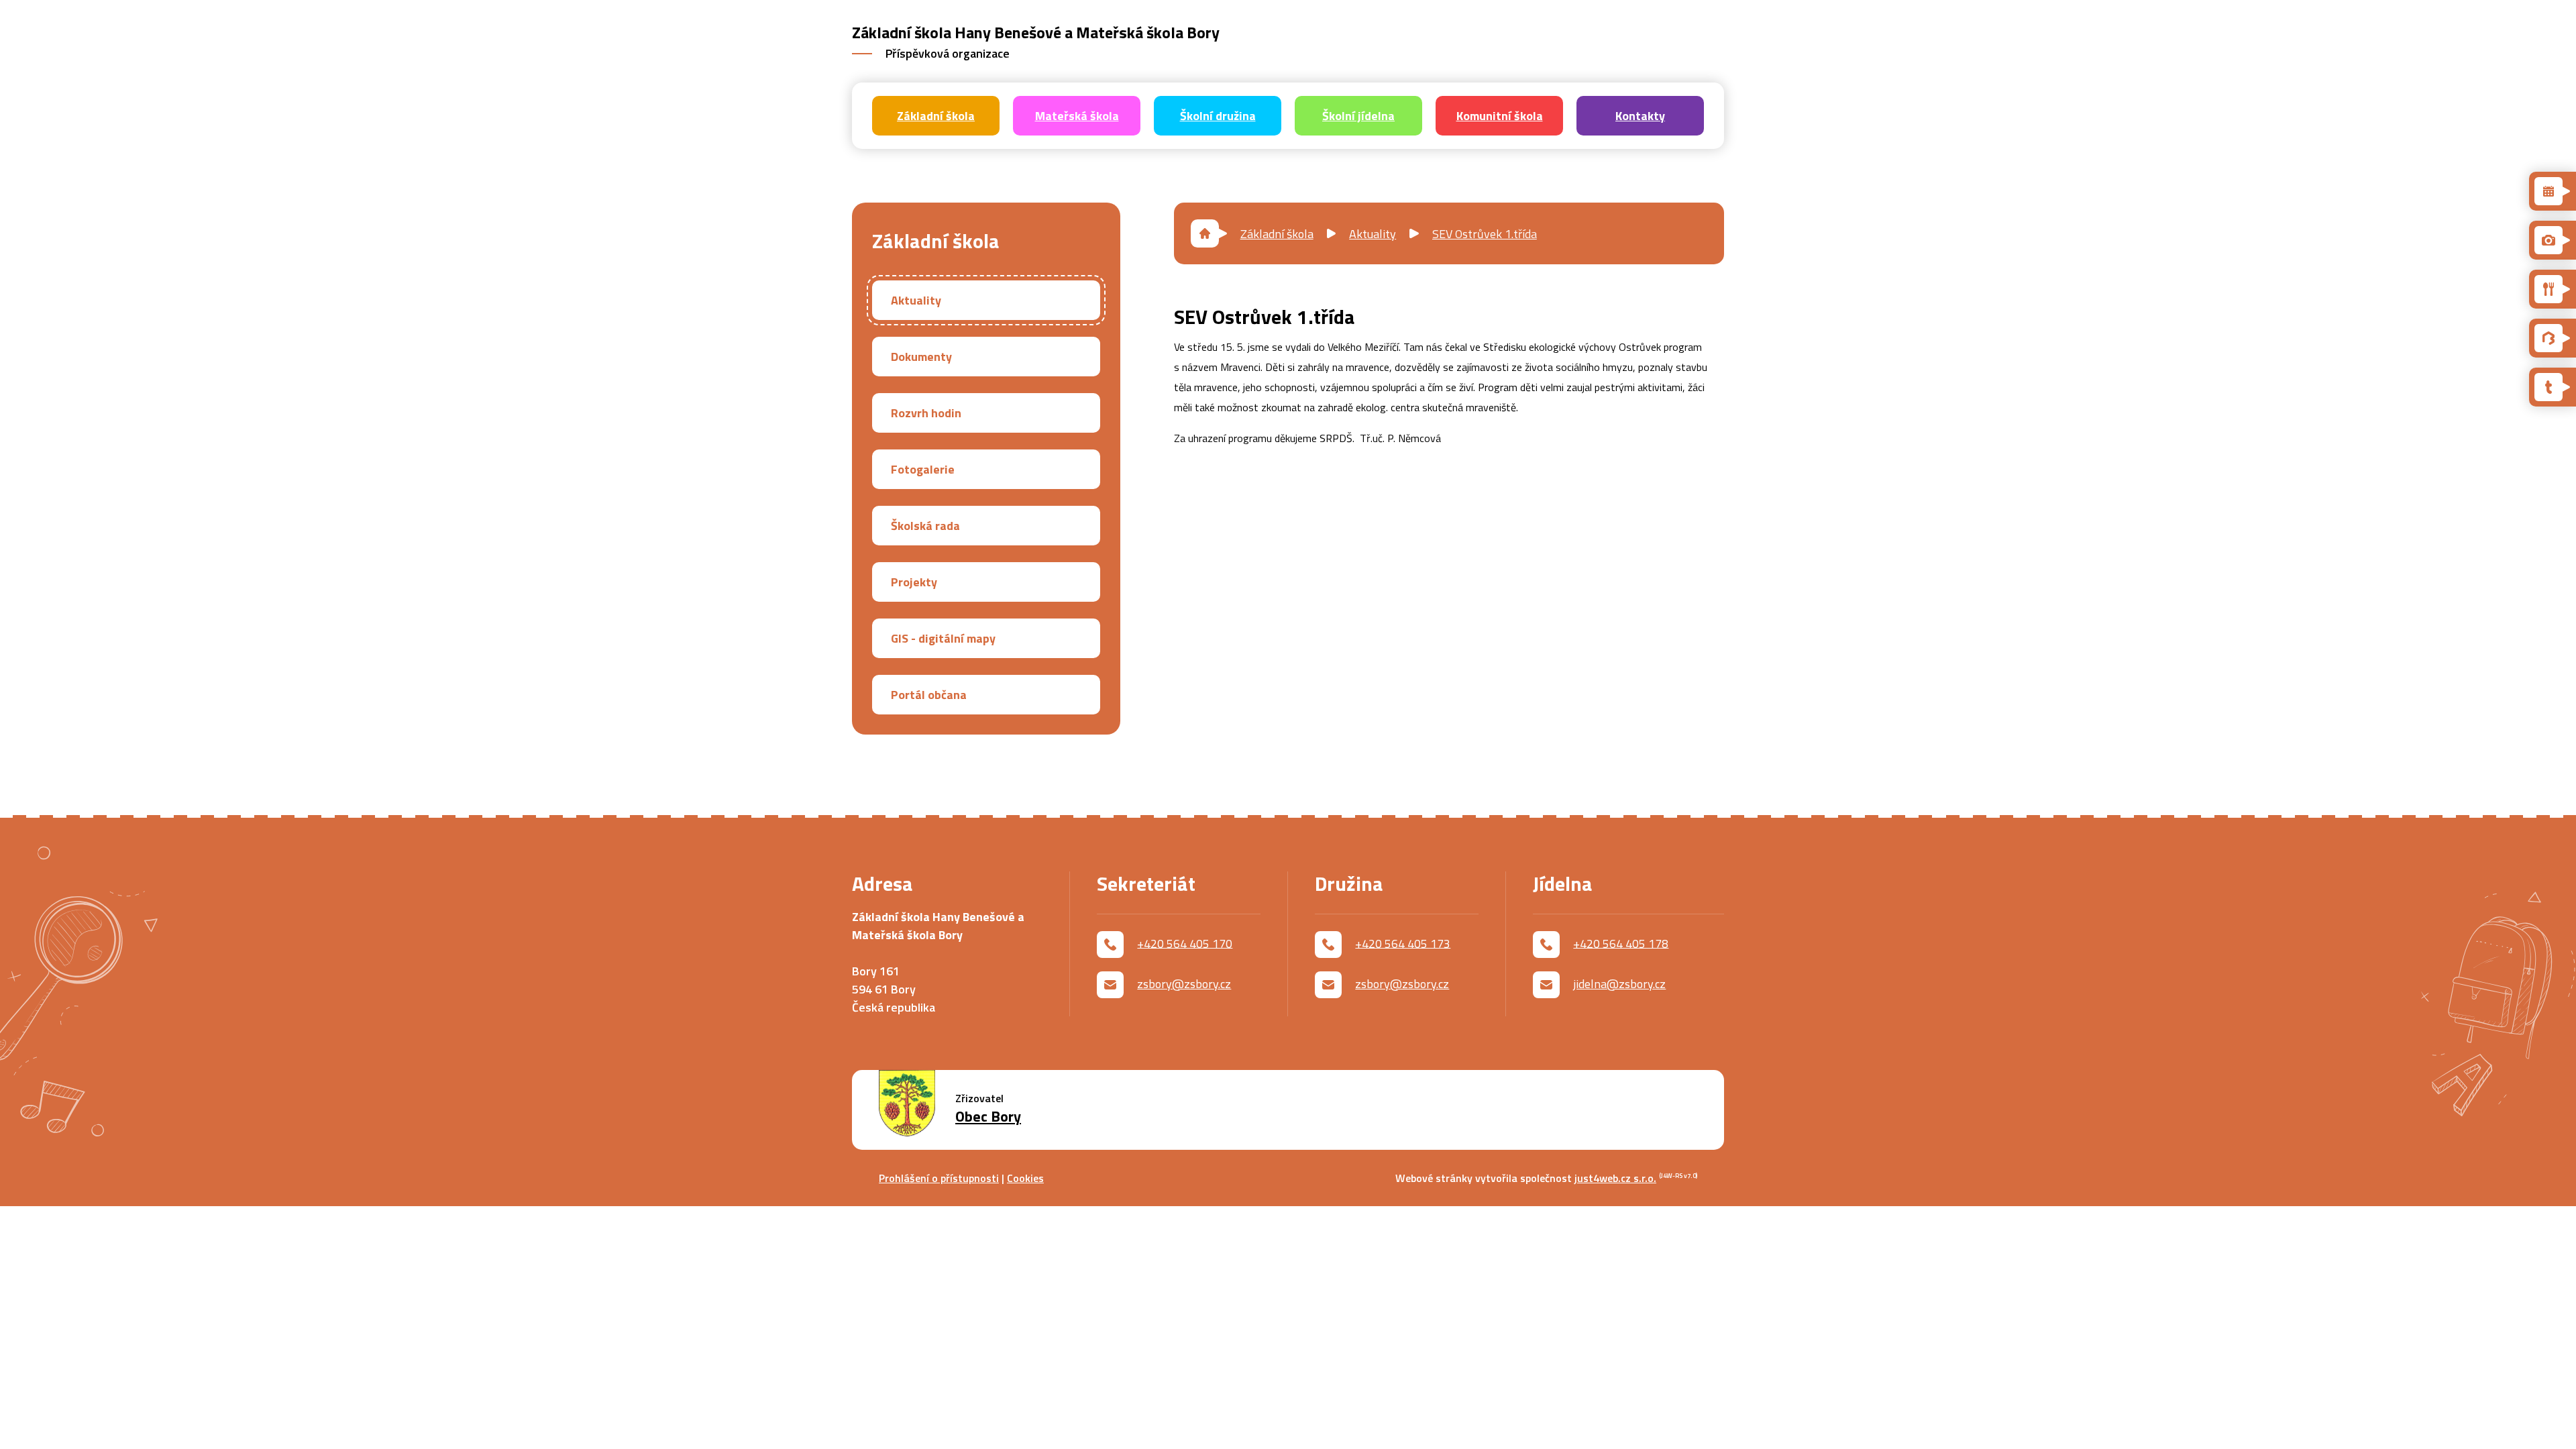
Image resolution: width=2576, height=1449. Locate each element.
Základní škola (1277, 234)
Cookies (1025, 1178)
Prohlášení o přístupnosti (939, 1178)
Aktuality (1373, 234)
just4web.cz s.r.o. (1615, 1178)
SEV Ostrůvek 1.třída (1485, 234)
